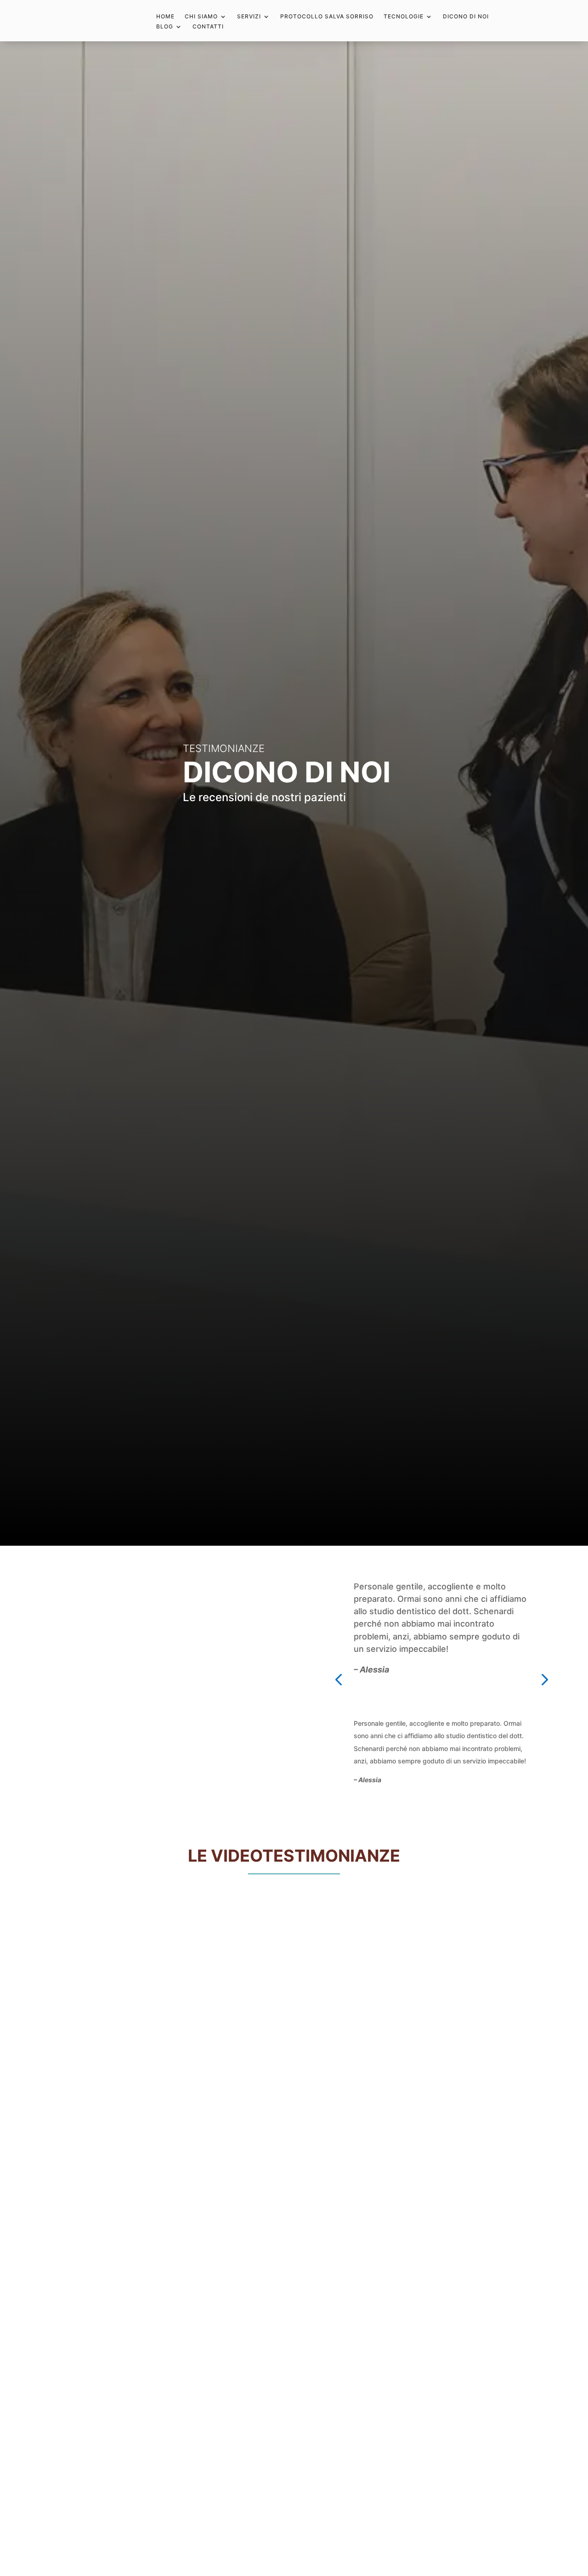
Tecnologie (404, 17)
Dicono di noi (466, 17)
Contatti (208, 27)
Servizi (249, 17)
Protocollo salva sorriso (327, 17)
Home (165, 17)
